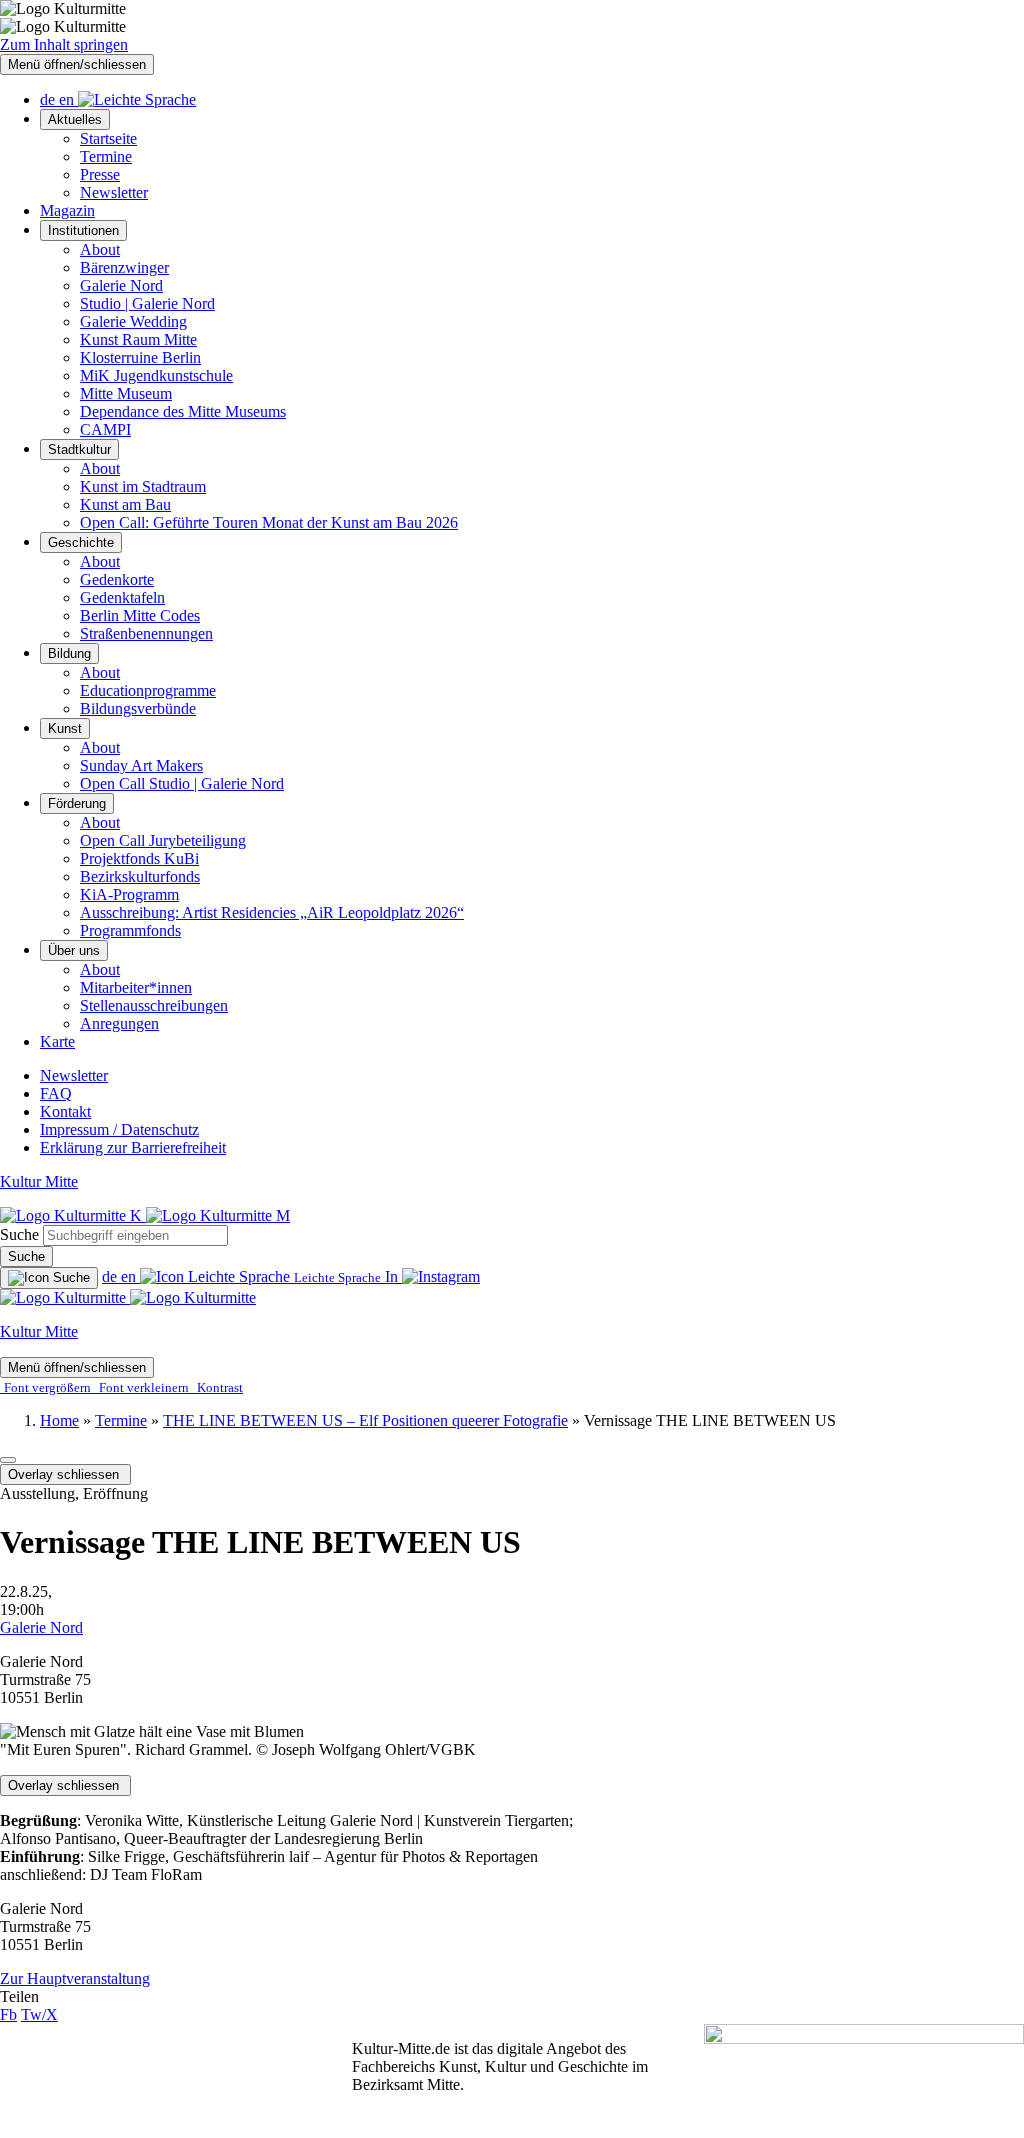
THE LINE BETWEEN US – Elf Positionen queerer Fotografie (365, 1420)
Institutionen (83, 230)
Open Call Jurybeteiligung (163, 840)
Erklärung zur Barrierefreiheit (133, 1147)
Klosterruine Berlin (140, 357)
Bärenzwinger (124, 267)
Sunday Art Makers (141, 765)
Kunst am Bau (125, 504)
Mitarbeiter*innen (136, 987)
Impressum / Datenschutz (119, 1129)
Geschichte (81, 542)
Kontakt (65, 1111)
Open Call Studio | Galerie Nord (182, 783)
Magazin (67, 210)
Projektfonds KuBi (139, 858)
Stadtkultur (79, 449)
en (68, 99)
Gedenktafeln (122, 597)
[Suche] (49, 1278)
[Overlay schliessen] (8, 1460)
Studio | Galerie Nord (147, 303)
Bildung (69, 653)
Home (59, 1420)
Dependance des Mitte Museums (183, 411)
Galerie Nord (121, 285)
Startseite (108, 138)
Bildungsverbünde (138, 708)
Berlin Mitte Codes (140, 615)
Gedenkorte (117, 579)
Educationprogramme (148, 690)
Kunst (65, 728)
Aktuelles (75, 119)
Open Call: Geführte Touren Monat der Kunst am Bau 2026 (269, 522)
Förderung (77, 803)
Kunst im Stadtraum (143, 486)
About (100, 249)
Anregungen (119, 1023)
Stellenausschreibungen (154, 1005)
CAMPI (105, 429)
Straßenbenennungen (146, 633)
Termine (106, 156)
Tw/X (39, 2014)
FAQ (56, 1093)
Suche (19, 1234)
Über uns (74, 950)
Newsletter (114, 192)
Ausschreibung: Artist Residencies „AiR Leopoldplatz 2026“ (272, 912)
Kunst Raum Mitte (138, 339)
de (49, 99)
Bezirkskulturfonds (140, 876)
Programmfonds (130, 930)
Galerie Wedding (133, 321)
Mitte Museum (126, 393)
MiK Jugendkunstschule (156, 375)
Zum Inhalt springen (64, 44)
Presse (100, 174)
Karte (57, 1041)
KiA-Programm (129, 894)
